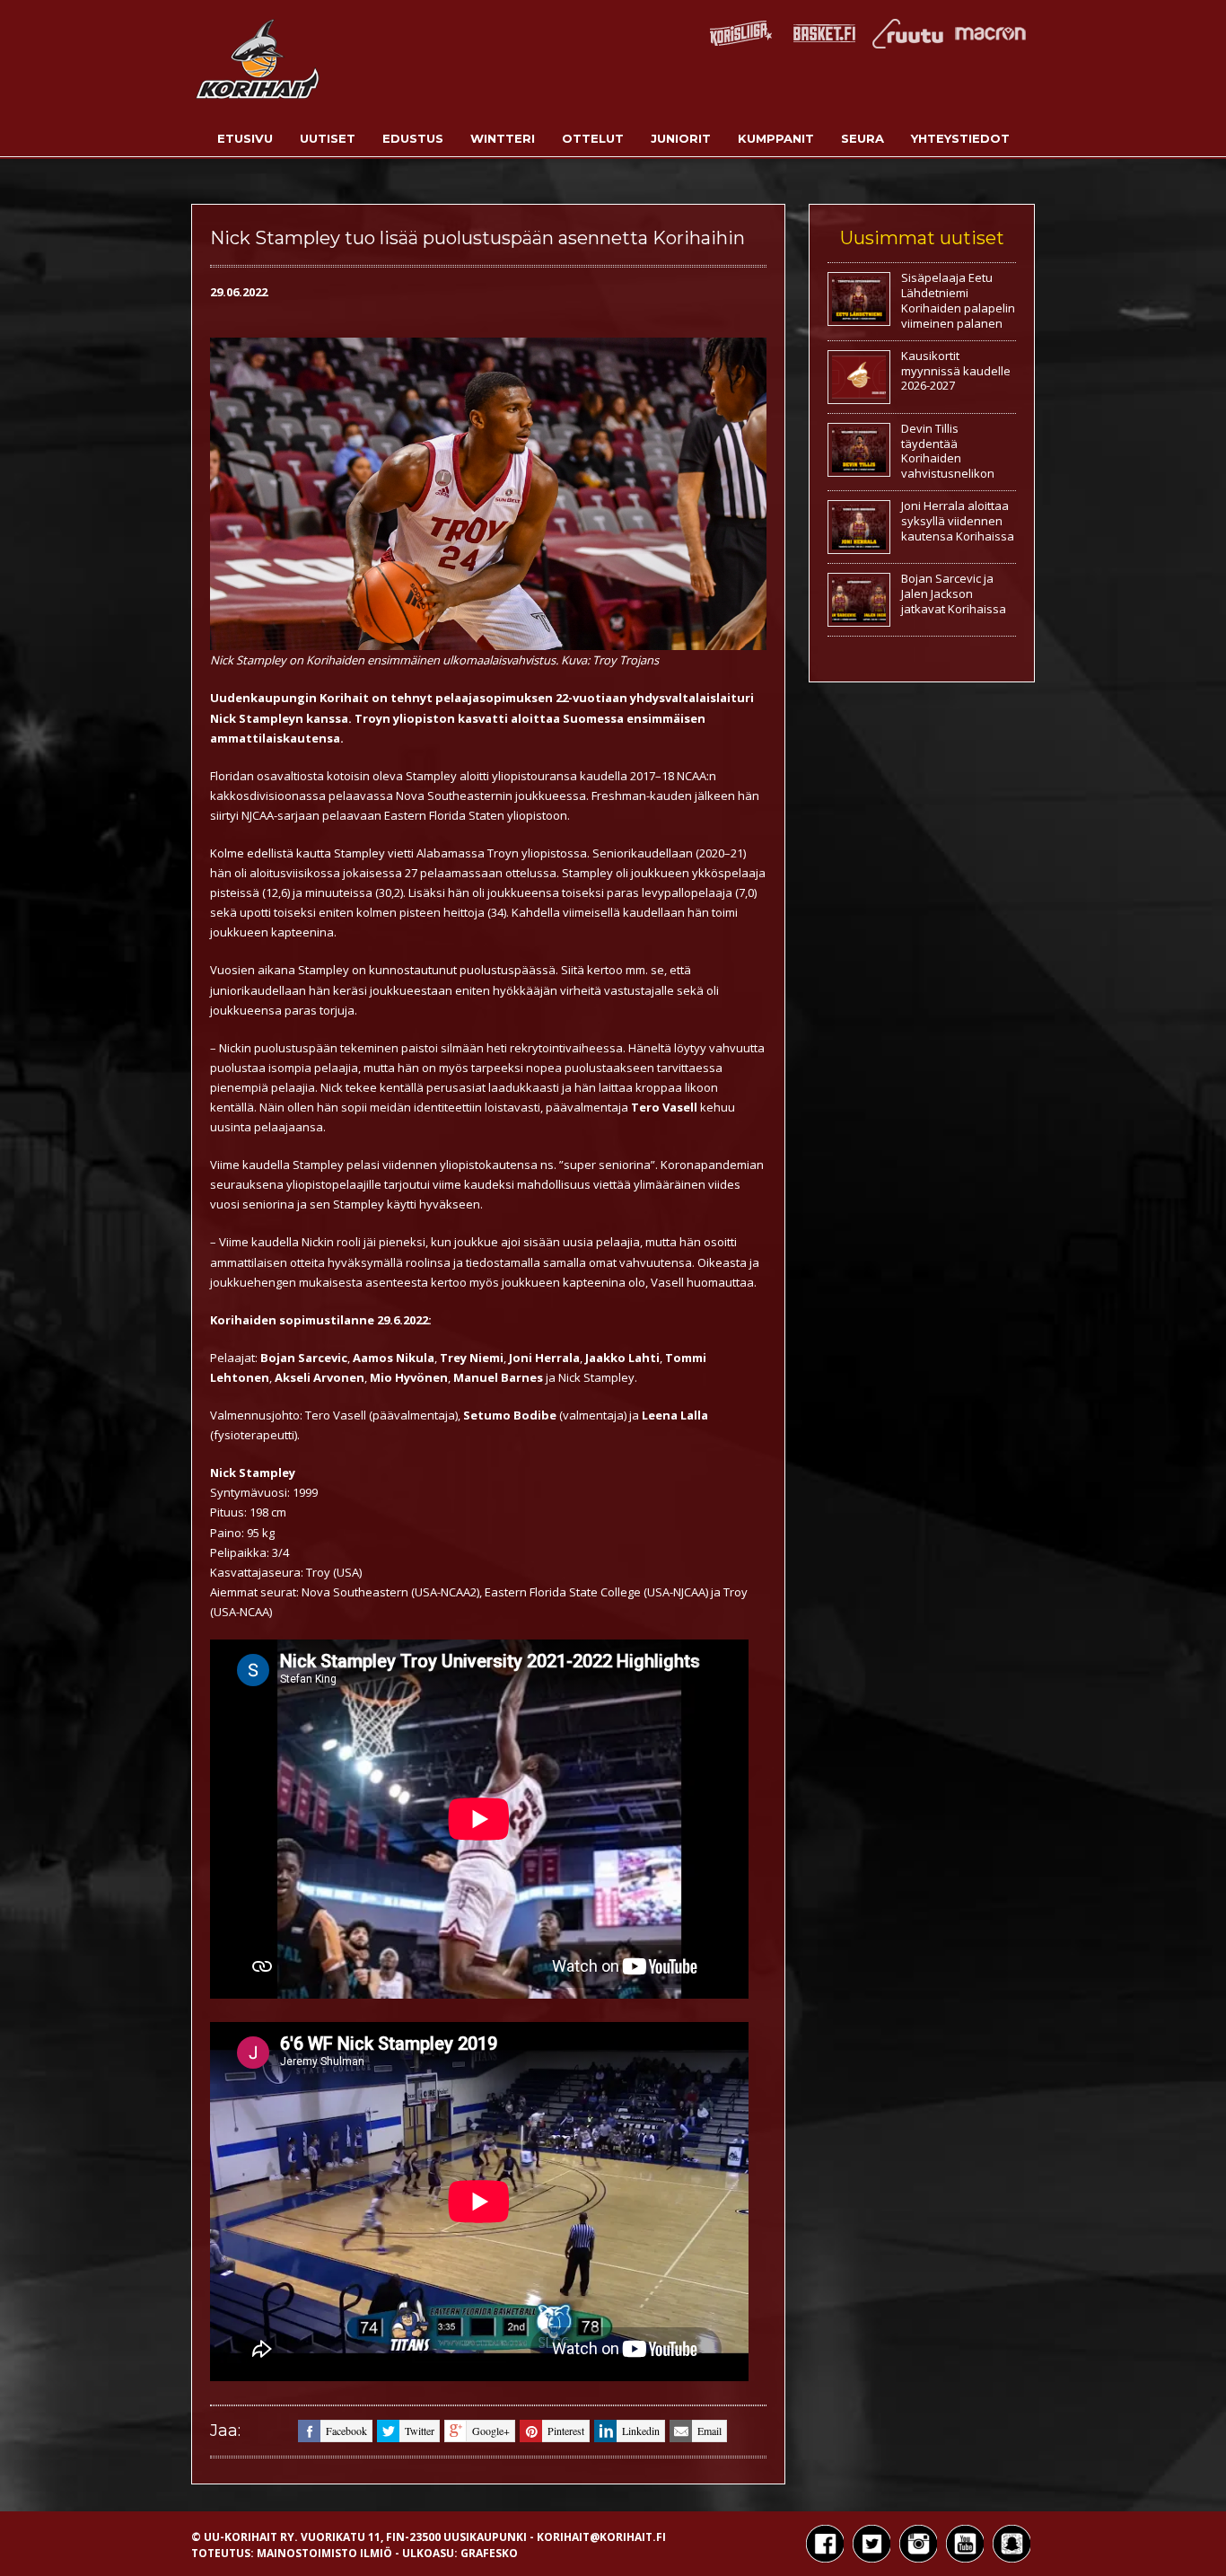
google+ (491, 2431)
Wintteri (503, 138)
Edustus (413, 138)
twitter (420, 2431)
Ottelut (593, 138)
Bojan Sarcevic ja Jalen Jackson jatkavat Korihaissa (954, 593)
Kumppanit (776, 138)
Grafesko (489, 2553)
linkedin (641, 2431)
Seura (863, 138)
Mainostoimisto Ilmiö (324, 2553)
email (709, 2431)
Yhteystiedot (960, 138)
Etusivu (245, 138)
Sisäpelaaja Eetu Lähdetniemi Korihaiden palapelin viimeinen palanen (958, 300)
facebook (346, 2431)
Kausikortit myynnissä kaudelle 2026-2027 (956, 371)
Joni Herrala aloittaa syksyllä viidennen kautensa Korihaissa (958, 521)
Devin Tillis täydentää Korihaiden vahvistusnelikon (948, 451)
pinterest (566, 2431)
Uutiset (328, 138)
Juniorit (681, 138)
